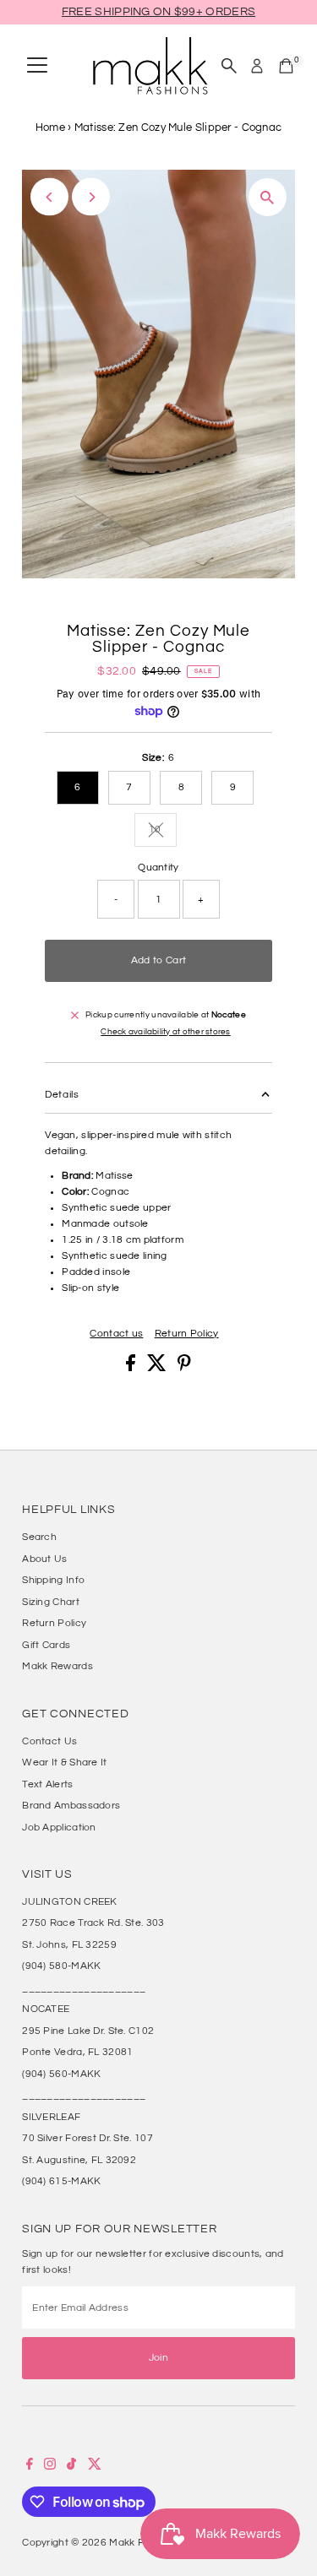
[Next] (91, 197)
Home (50, 127)
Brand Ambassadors (71, 1805)
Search (39, 1537)
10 (162, 831)
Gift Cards (46, 1645)
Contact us (116, 1334)
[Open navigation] (37, 66)
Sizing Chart (51, 1602)
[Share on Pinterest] (184, 1368)
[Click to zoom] (268, 197)
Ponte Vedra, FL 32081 (77, 2052)
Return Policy (187, 1334)
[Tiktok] (71, 2466)
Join (158, 2357)
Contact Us (49, 1741)
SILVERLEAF (51, 2117)
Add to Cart (158, 960)
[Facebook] (30, 2466)
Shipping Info (53, 1580)
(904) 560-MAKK (61, 2074)
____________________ (84, 1988)
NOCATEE (46, 2009)
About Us (44, 1559)
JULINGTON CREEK (69, 1901)
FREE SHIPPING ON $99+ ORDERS (158, 12)
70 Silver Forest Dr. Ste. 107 (87, 2138)
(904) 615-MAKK (61, 2181)
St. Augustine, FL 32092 (79, 2160)
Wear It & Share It (64, 1762)
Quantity (158, 867)
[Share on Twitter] (158, 1368)
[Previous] (49, 197)
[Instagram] (50, 2466)
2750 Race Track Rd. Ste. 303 (93, 1923)
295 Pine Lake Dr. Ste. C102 (88, 2031)
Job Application (59, 1827)
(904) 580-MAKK (61, 1966)
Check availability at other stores (165, 1032)
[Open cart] (286, 66)
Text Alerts (47, 1784)
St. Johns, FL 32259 (69, 1944)
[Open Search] (229, 66)
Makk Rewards (57, 1666)
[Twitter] (95, 2466)
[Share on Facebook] (132, 1368)
